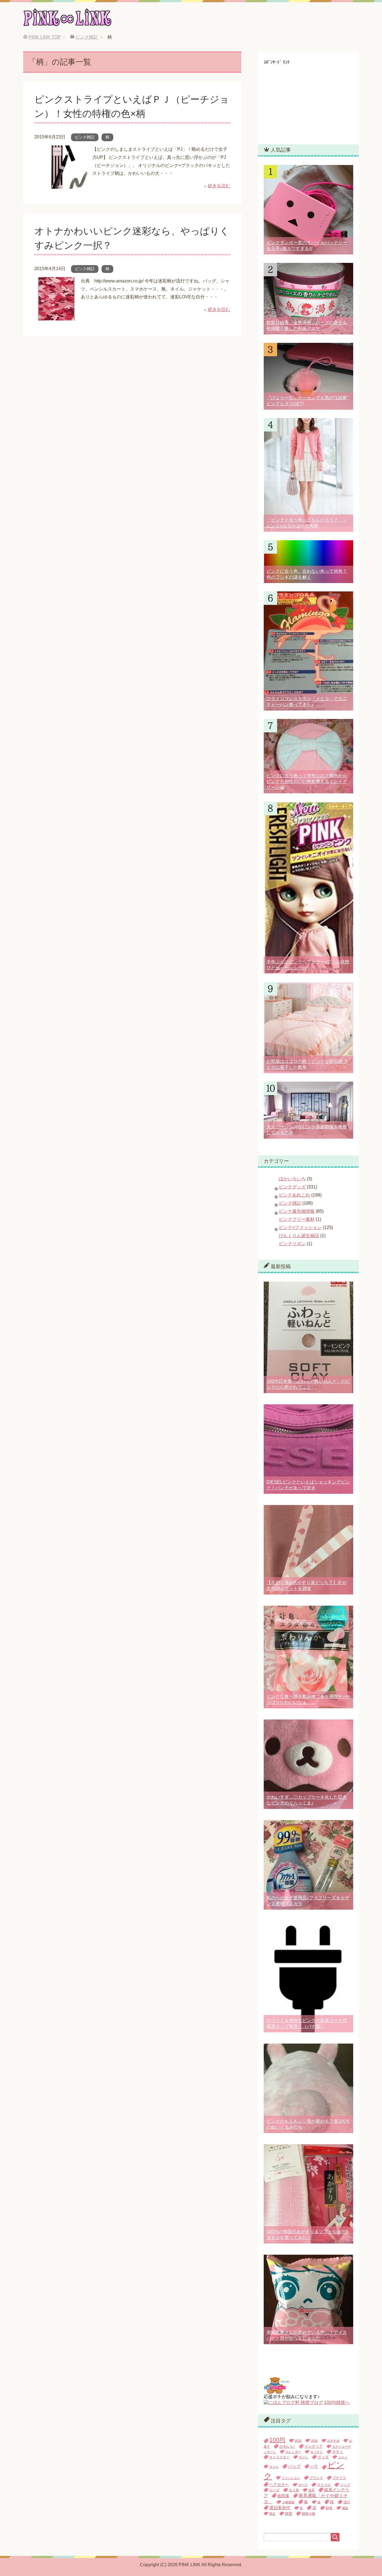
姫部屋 (283, 2496)
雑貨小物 (308, 2514)
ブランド (316, 2478)
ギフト (304, 2457)
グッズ (323, 2457)
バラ (314, 2467)
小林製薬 (288, 2502)
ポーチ (303, 2485)
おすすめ (333, 2441)
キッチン (317, 2452)
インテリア (314, 2446)
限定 (272, 2514)
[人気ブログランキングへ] (276, 2391)
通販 (345, 2508)
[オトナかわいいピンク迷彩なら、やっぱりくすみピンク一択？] (55, 316)
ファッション (291, 2478)
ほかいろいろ (292, 1179)
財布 (329, 2508)
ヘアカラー (279, 2485)
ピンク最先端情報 (297, 1211)
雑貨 (289, 2514)
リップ (345, 2485)
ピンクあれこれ (294, 1195)
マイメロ (324, 2485)
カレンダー (293, 2452)
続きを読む (219, 186)
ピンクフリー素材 (297, 1219)
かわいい (287, 2446)
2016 (314, 2441)
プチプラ (339, 2478)
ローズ (274, 2490)
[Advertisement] (306, 100)
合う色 (294, 2490)
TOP (45, 37)
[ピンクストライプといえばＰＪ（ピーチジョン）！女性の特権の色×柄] (61, 184)
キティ (338, 2452)
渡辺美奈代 (280, 2508)
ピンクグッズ (292, 1187)
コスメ (343, 2457)
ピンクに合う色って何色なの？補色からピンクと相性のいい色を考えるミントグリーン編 (307, 781)
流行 (347, 2502)
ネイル (274, 2467)
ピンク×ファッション (300, 1227)
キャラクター (279, 2457)
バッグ (294, 2466)
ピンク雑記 (85, 137)
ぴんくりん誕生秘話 (299, 1236)
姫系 (312, 2490)
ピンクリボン (292, 1244)
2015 (298, 2441)
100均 (277, 2440)
